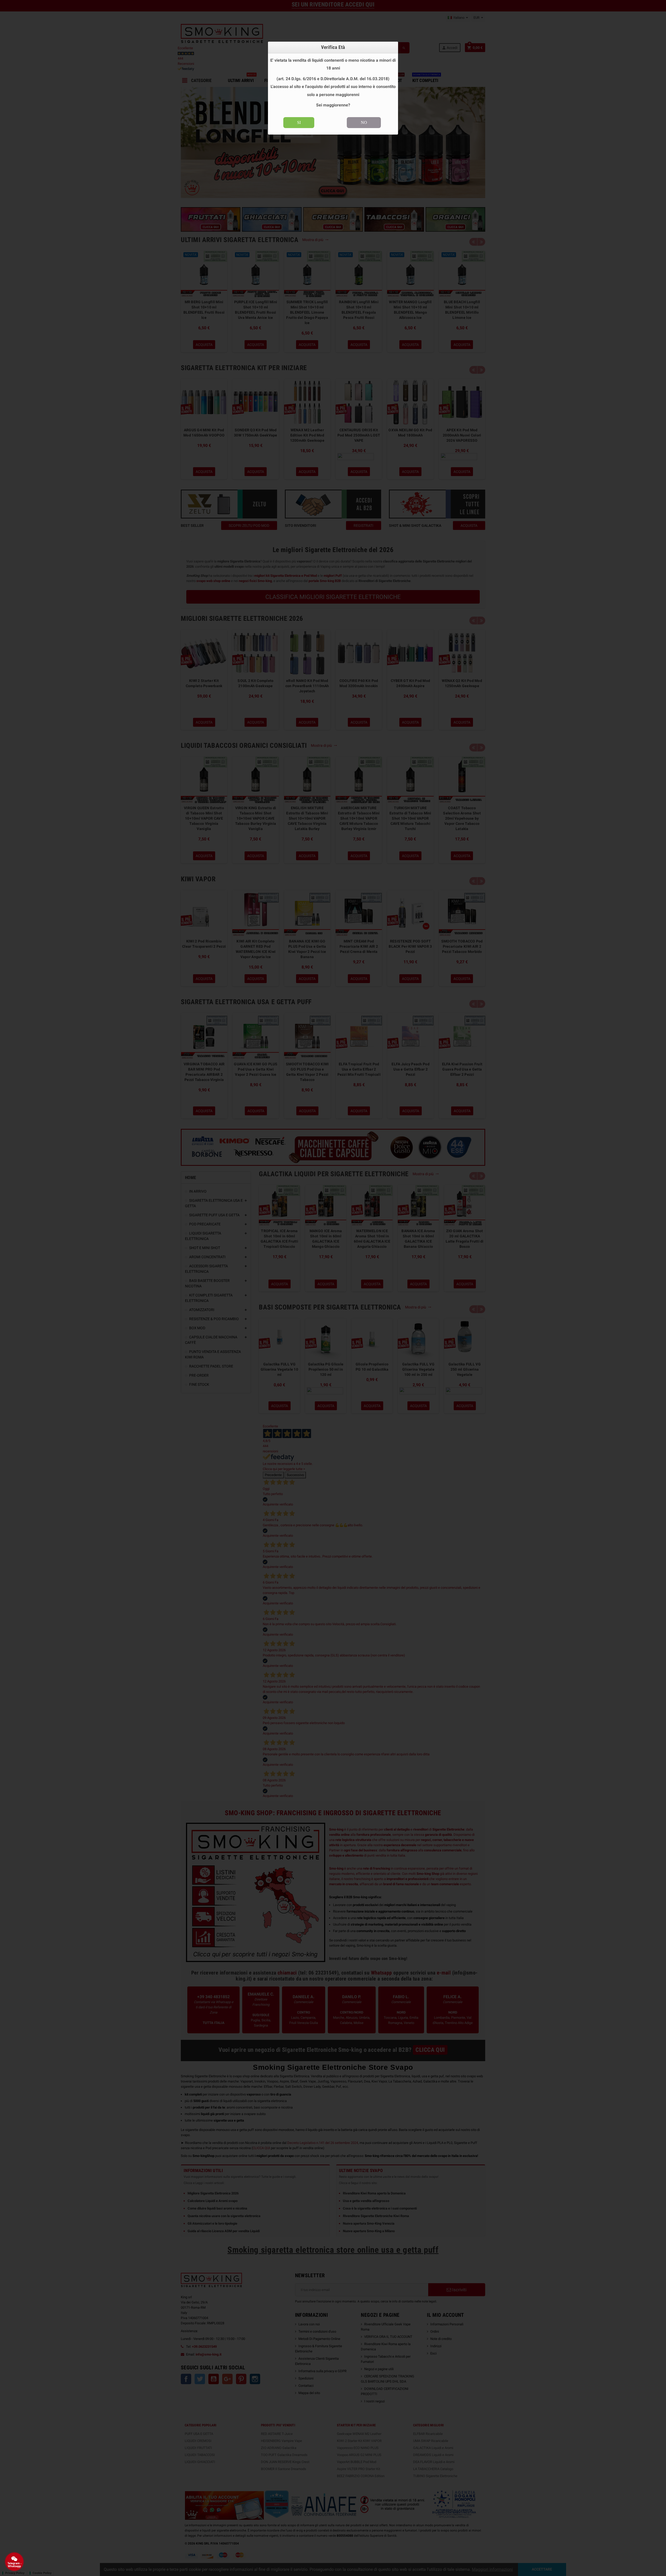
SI (299, 122)
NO (364, 122)
